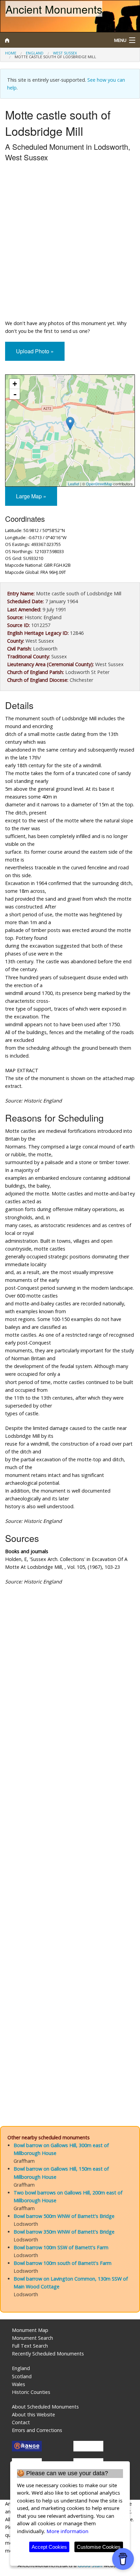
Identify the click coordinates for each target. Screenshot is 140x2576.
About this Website (33, 2414)
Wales (19, 2384)
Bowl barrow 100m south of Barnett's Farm (63, 2263)
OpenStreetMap (99, 484)
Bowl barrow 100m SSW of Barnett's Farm (61, 2247)
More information (67, 2531)
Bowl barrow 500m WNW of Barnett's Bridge (64, 2216)
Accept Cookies (49, 2547)
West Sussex (65, 53)
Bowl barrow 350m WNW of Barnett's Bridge (64, 2232)
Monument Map (30, 2330)
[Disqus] (70, 1839)
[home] (52, 40)
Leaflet (74, 484)
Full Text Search (30, 2346)
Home (11, 53)
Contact (21, 2422)
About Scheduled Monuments (45, 2407)
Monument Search (32, 2338)
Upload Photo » (35, 351)
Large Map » (31, 496)
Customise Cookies (99, 2547)
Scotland (22, 2376)
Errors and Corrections (37, 2430)
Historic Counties (31, 2392)
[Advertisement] (70, 242)
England (35, 53)
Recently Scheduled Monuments (48, 2354)
